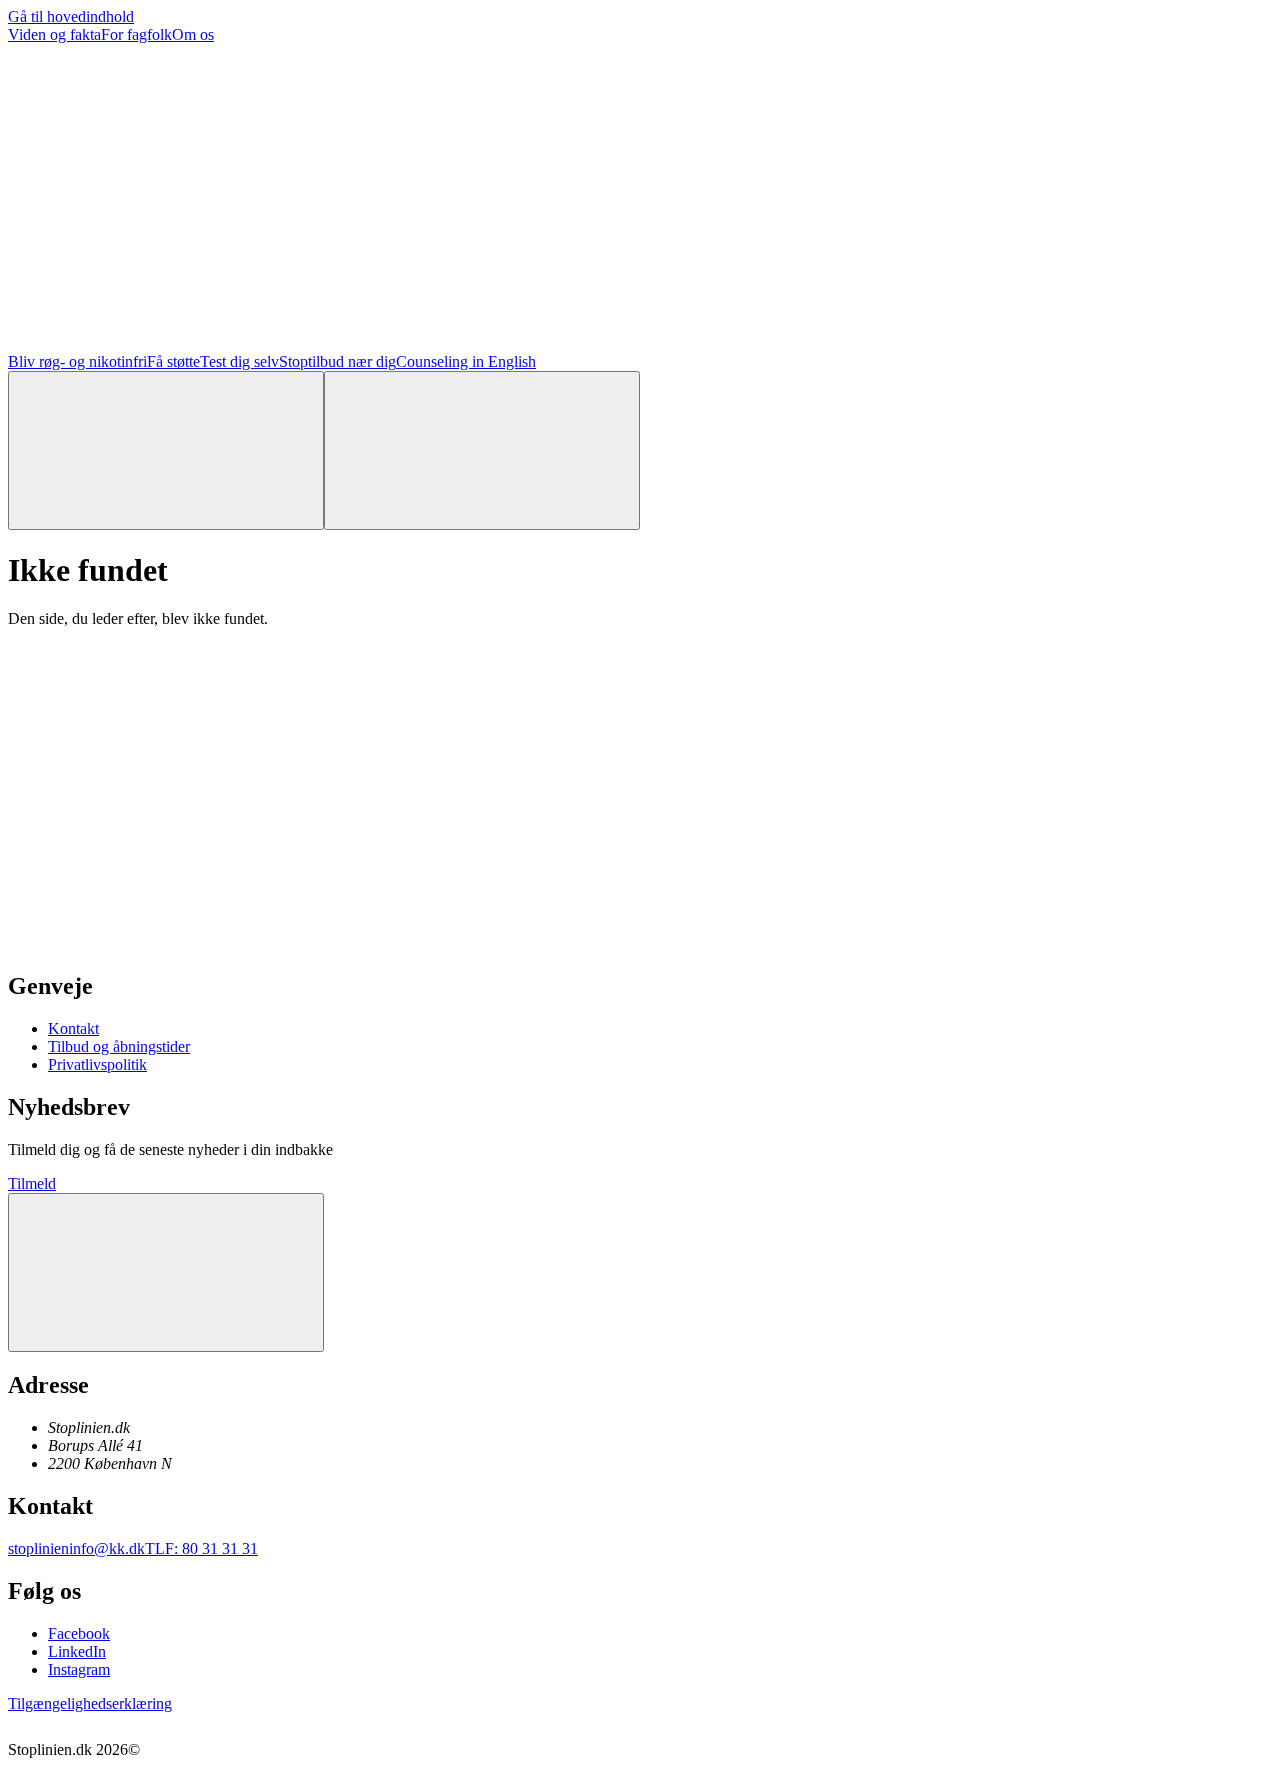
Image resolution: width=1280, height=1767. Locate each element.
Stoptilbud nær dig (337, 361)
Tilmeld (32, 1183)
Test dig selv (239, 361)
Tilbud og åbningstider (119, 1046)
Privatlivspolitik (97, 1064)
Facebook (79, 1633)
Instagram (79, 1669)
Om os (193, 34)
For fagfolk (136, 34)
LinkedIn (77, 1651)
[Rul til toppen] (166, 1272)
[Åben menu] (482, 450)
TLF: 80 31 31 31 (201, 1548)
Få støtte (173, 361)
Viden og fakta (54, 34)
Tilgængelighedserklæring (90, 1703)
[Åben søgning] (166, 450)
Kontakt (73, 1028)
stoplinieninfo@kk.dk (76, 1548)
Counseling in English (466, 361)
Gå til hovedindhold (71, 16)
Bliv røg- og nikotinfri (77, 361)
